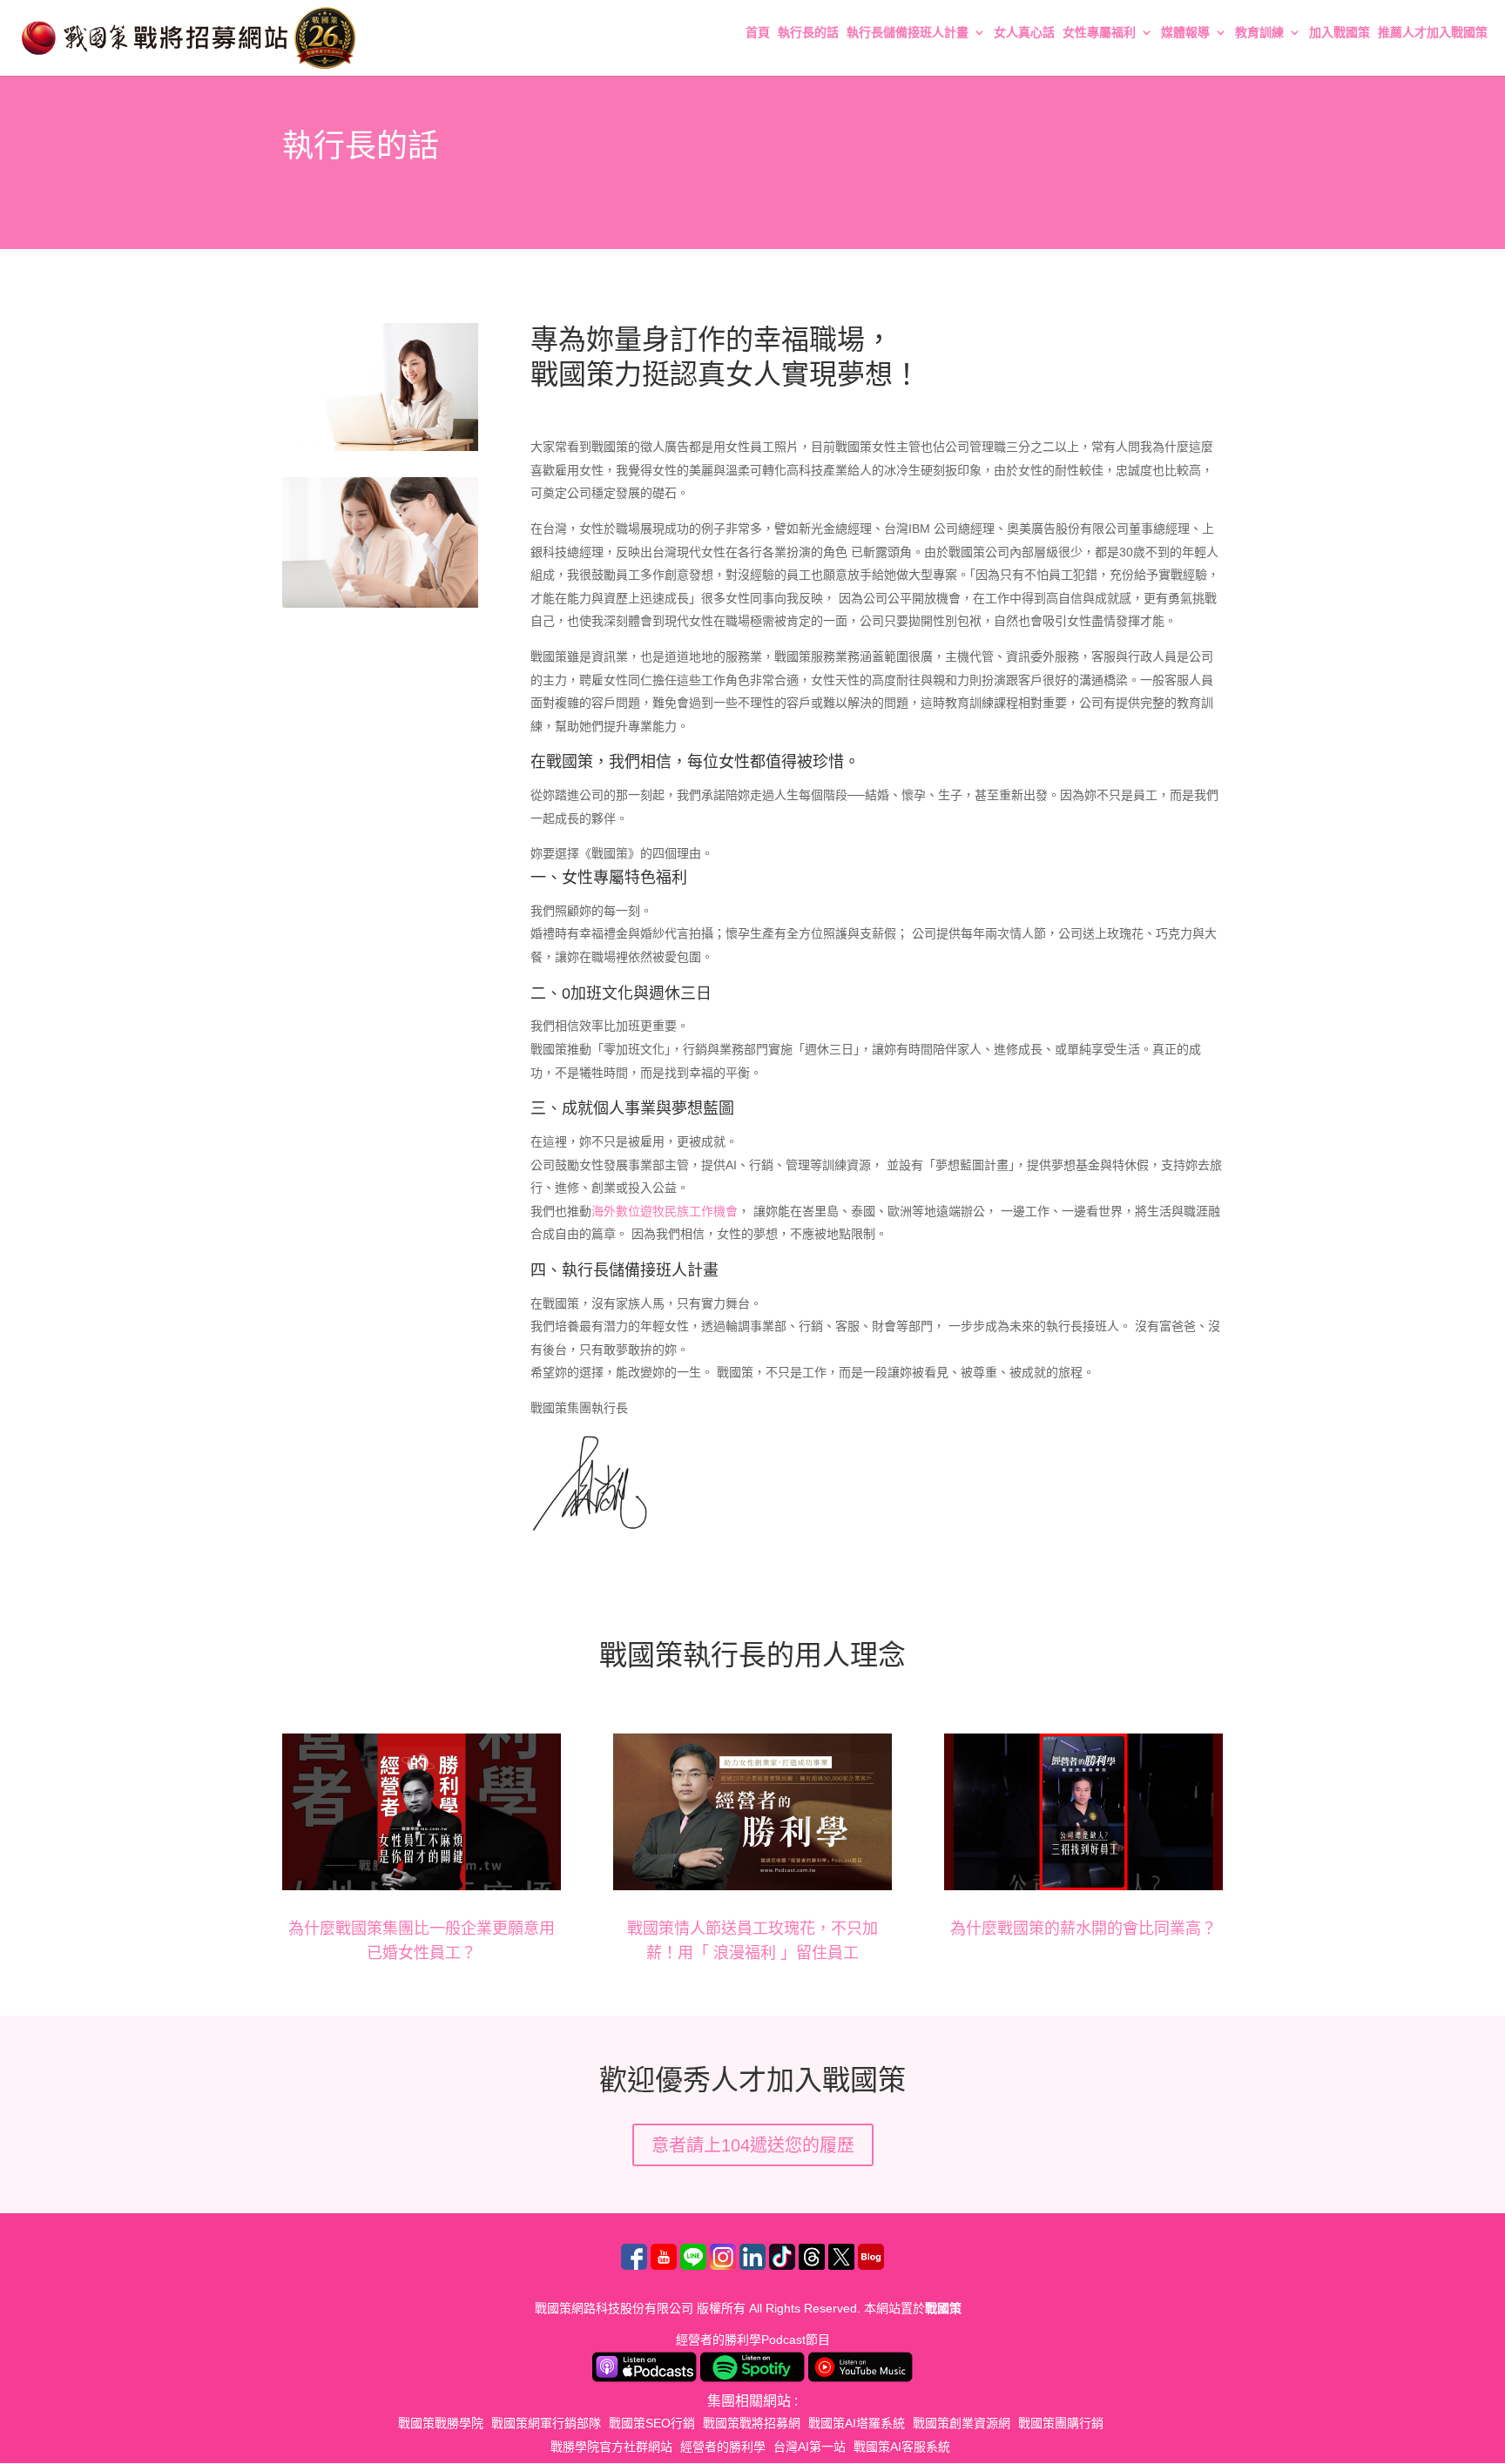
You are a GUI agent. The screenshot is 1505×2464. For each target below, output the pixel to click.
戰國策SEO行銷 (652, 2423)
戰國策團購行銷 (1061, 2423)
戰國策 (943, 2308)
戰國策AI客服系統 (902, 2447)
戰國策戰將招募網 (752, 2423)
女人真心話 (1024, 33)
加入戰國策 (1340, 33)
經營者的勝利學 (723, 2447)
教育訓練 (1259, 33)
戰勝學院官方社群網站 (611, 2447)
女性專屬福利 (1099, 33)
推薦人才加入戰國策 (1433, 33)
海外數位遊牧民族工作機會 (665, 1211)
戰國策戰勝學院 (441, 2423)
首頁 (758, 33)
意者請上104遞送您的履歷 (753, 2145)
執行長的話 (808, 33)
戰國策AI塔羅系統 (857, 2423)
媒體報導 (1185, 33)
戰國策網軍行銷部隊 (546, 2423)
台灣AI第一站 (810, 2447)
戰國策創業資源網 (962, 2423)
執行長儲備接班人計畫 (908, 33)
